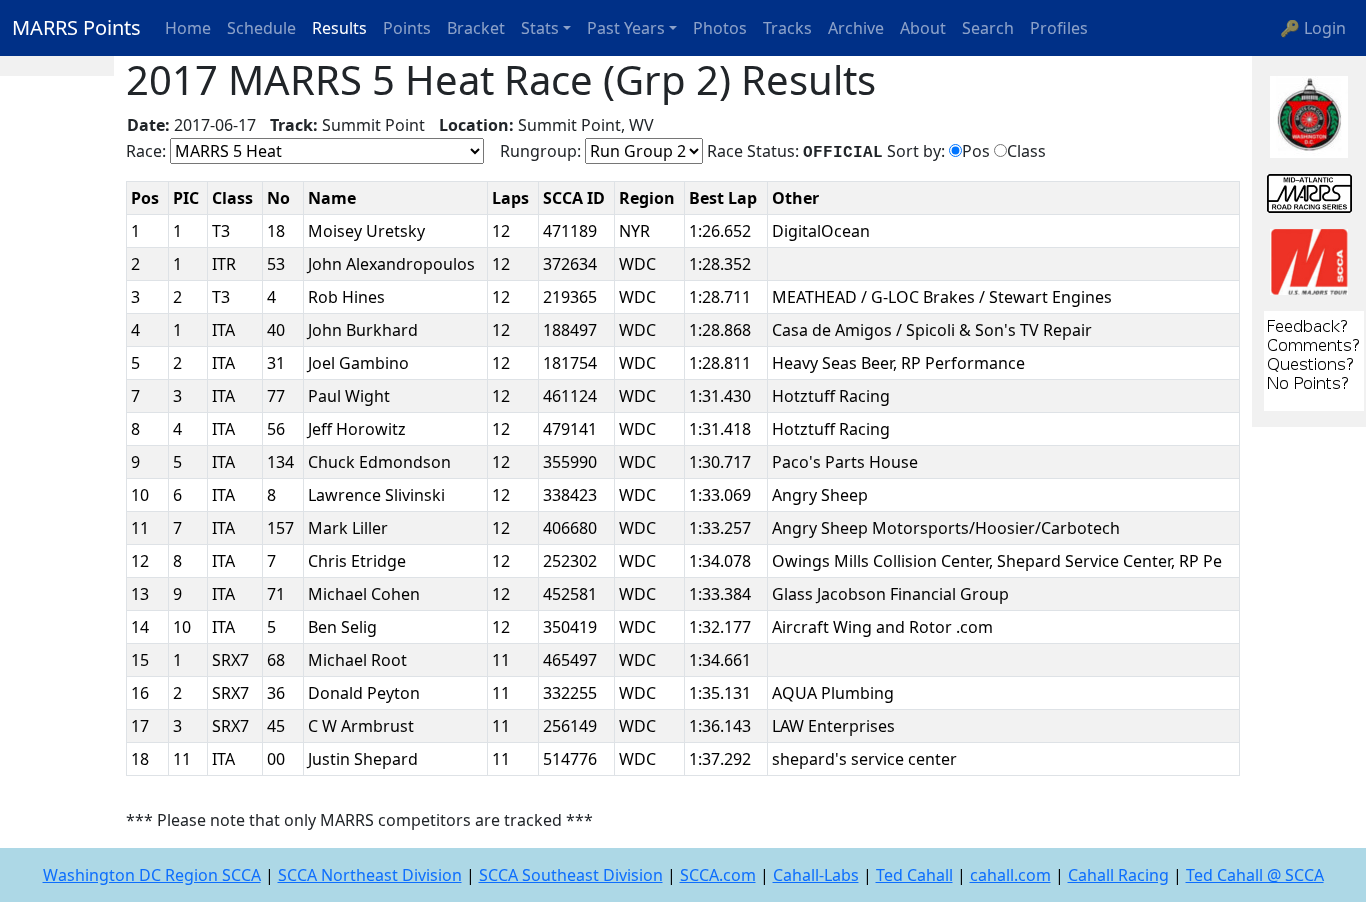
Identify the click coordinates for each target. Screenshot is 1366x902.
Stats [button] (540, 28)
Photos (720, 28)
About (923, 28)
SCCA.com (718, 875)
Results (339, 28)
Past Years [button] (626, 28)
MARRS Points (76, 27)
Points (407, 28)
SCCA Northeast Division (370, 875)
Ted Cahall (914, 875)
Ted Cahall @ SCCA (1255, 875)
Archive (856, 28)
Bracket (476, 28)
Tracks (787, 28)
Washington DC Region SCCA (152, 875)
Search (988, 28)
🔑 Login (1313, 28)
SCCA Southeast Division (571, 875)
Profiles (1059, 28)
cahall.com (1010, 875)
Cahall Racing (1118, 875)
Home (188, 28)
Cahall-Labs (816, 875)
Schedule (261, 28)
